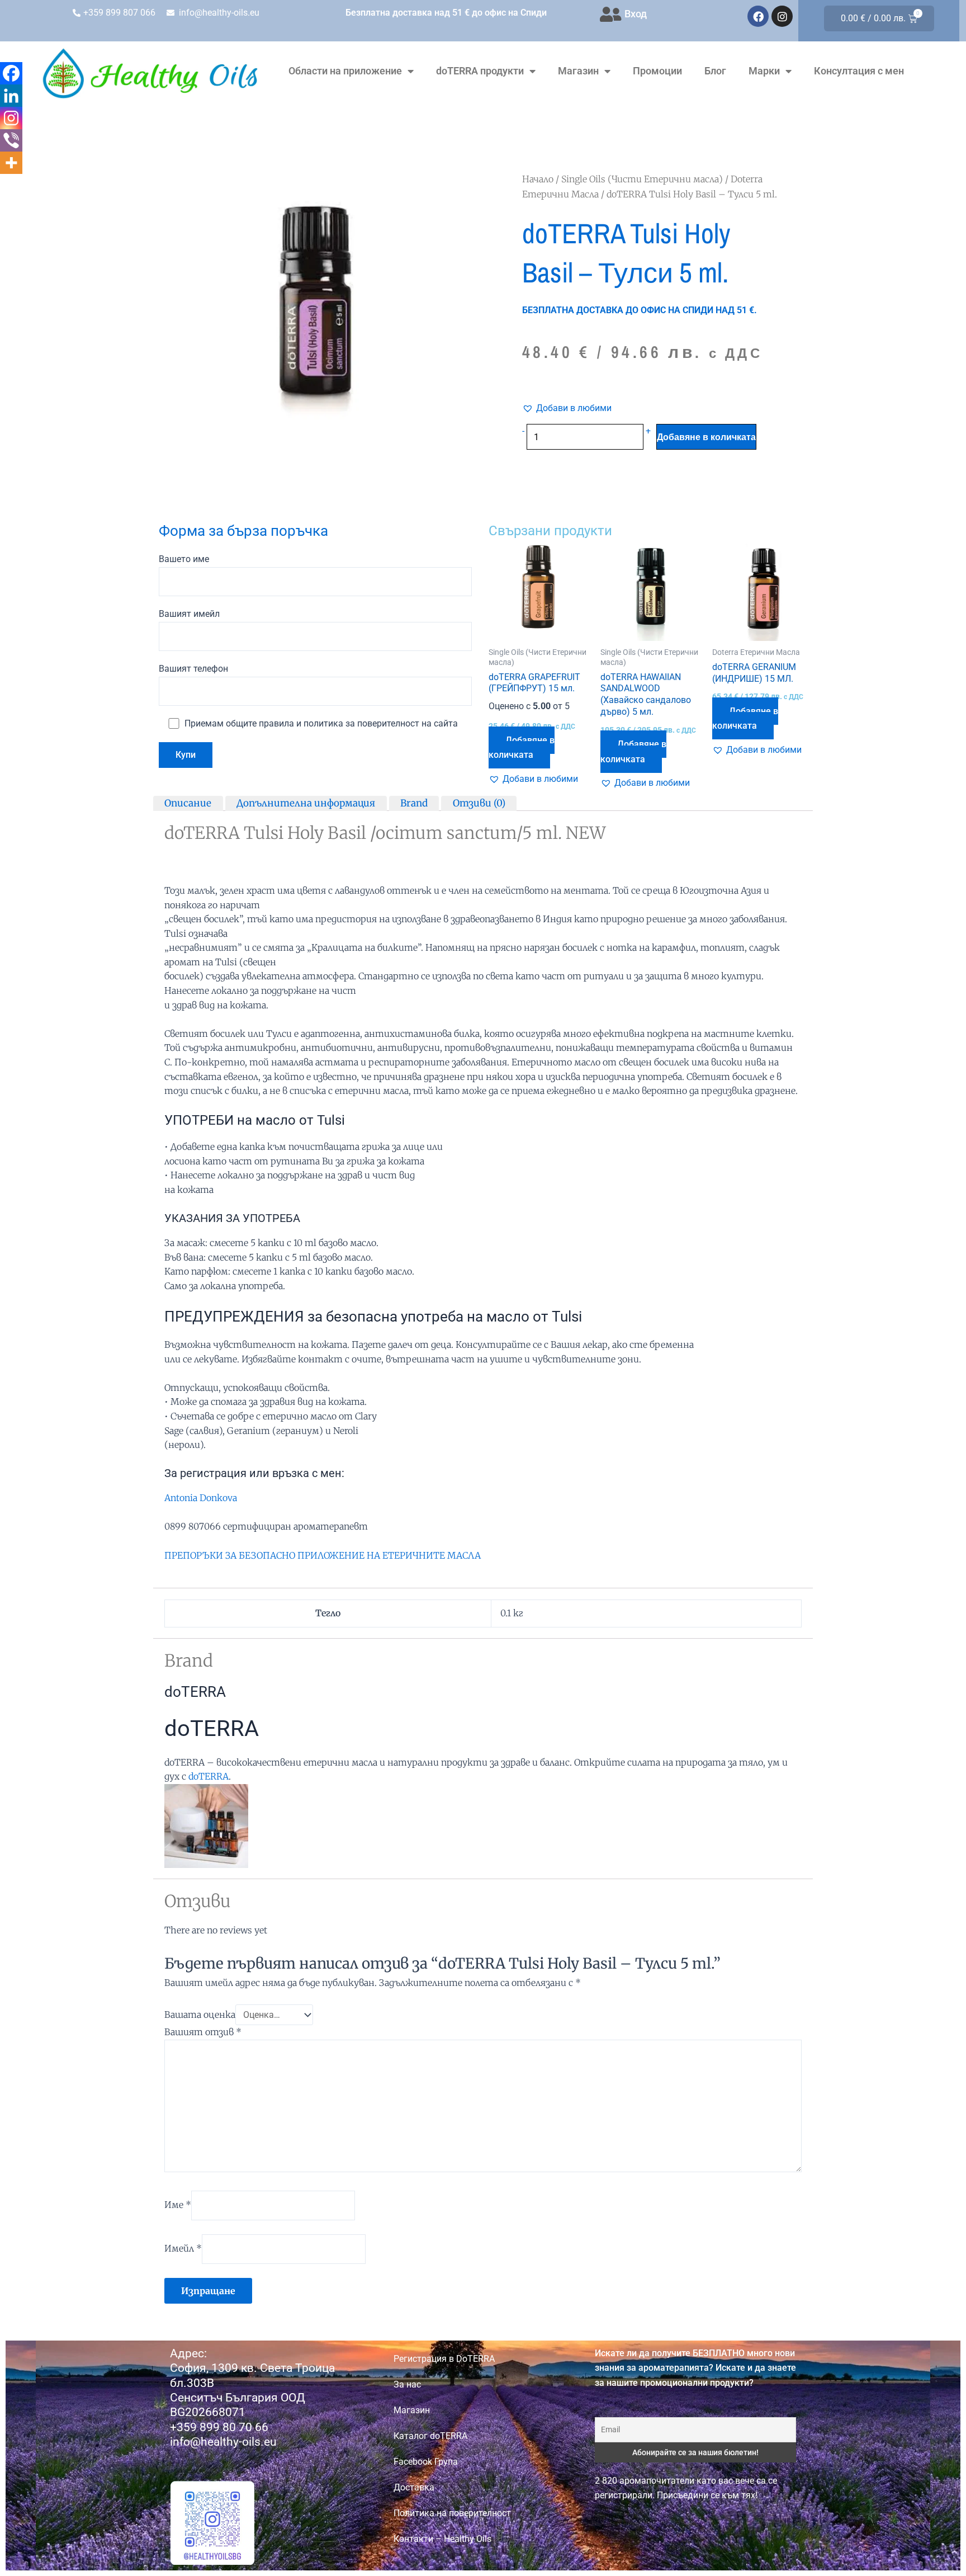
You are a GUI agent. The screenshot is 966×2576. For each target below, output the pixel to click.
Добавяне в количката (706, 437)
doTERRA (209, 1776)
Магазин (578, 71)
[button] (567, 408)
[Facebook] (11, 73)
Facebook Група (426, 2462)
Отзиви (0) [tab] (479, 803)
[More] (11, 163)
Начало (538, 179)
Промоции (657, 71)
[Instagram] (11, 118)
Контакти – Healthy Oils (442, 2539)
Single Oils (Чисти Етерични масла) (642, 179)
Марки (764, 71)
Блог (715, 71)
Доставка (414, 2487)
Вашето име (184, 559)
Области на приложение (345, 71)
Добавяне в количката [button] (522, 747)
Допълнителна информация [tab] (306, 803)
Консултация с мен (859, 71)
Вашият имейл (189, 614)
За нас (407, 2384)
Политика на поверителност (452, 2513)
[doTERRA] (206, 1825)
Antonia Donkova (201, 1498)
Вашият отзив (203, 2032)
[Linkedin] (11, 96)
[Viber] (11, 140)
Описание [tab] (188, 803)
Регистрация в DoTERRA (444, 2359)
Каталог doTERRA (430, 2436)
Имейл (183, 2248)
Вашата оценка (200, 2014)
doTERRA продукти (480, 71)
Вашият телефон (193, 669)
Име (178, 2205)
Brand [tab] (414, 803)
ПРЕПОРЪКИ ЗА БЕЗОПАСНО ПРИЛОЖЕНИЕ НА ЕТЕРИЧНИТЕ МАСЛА (323, 1555)
